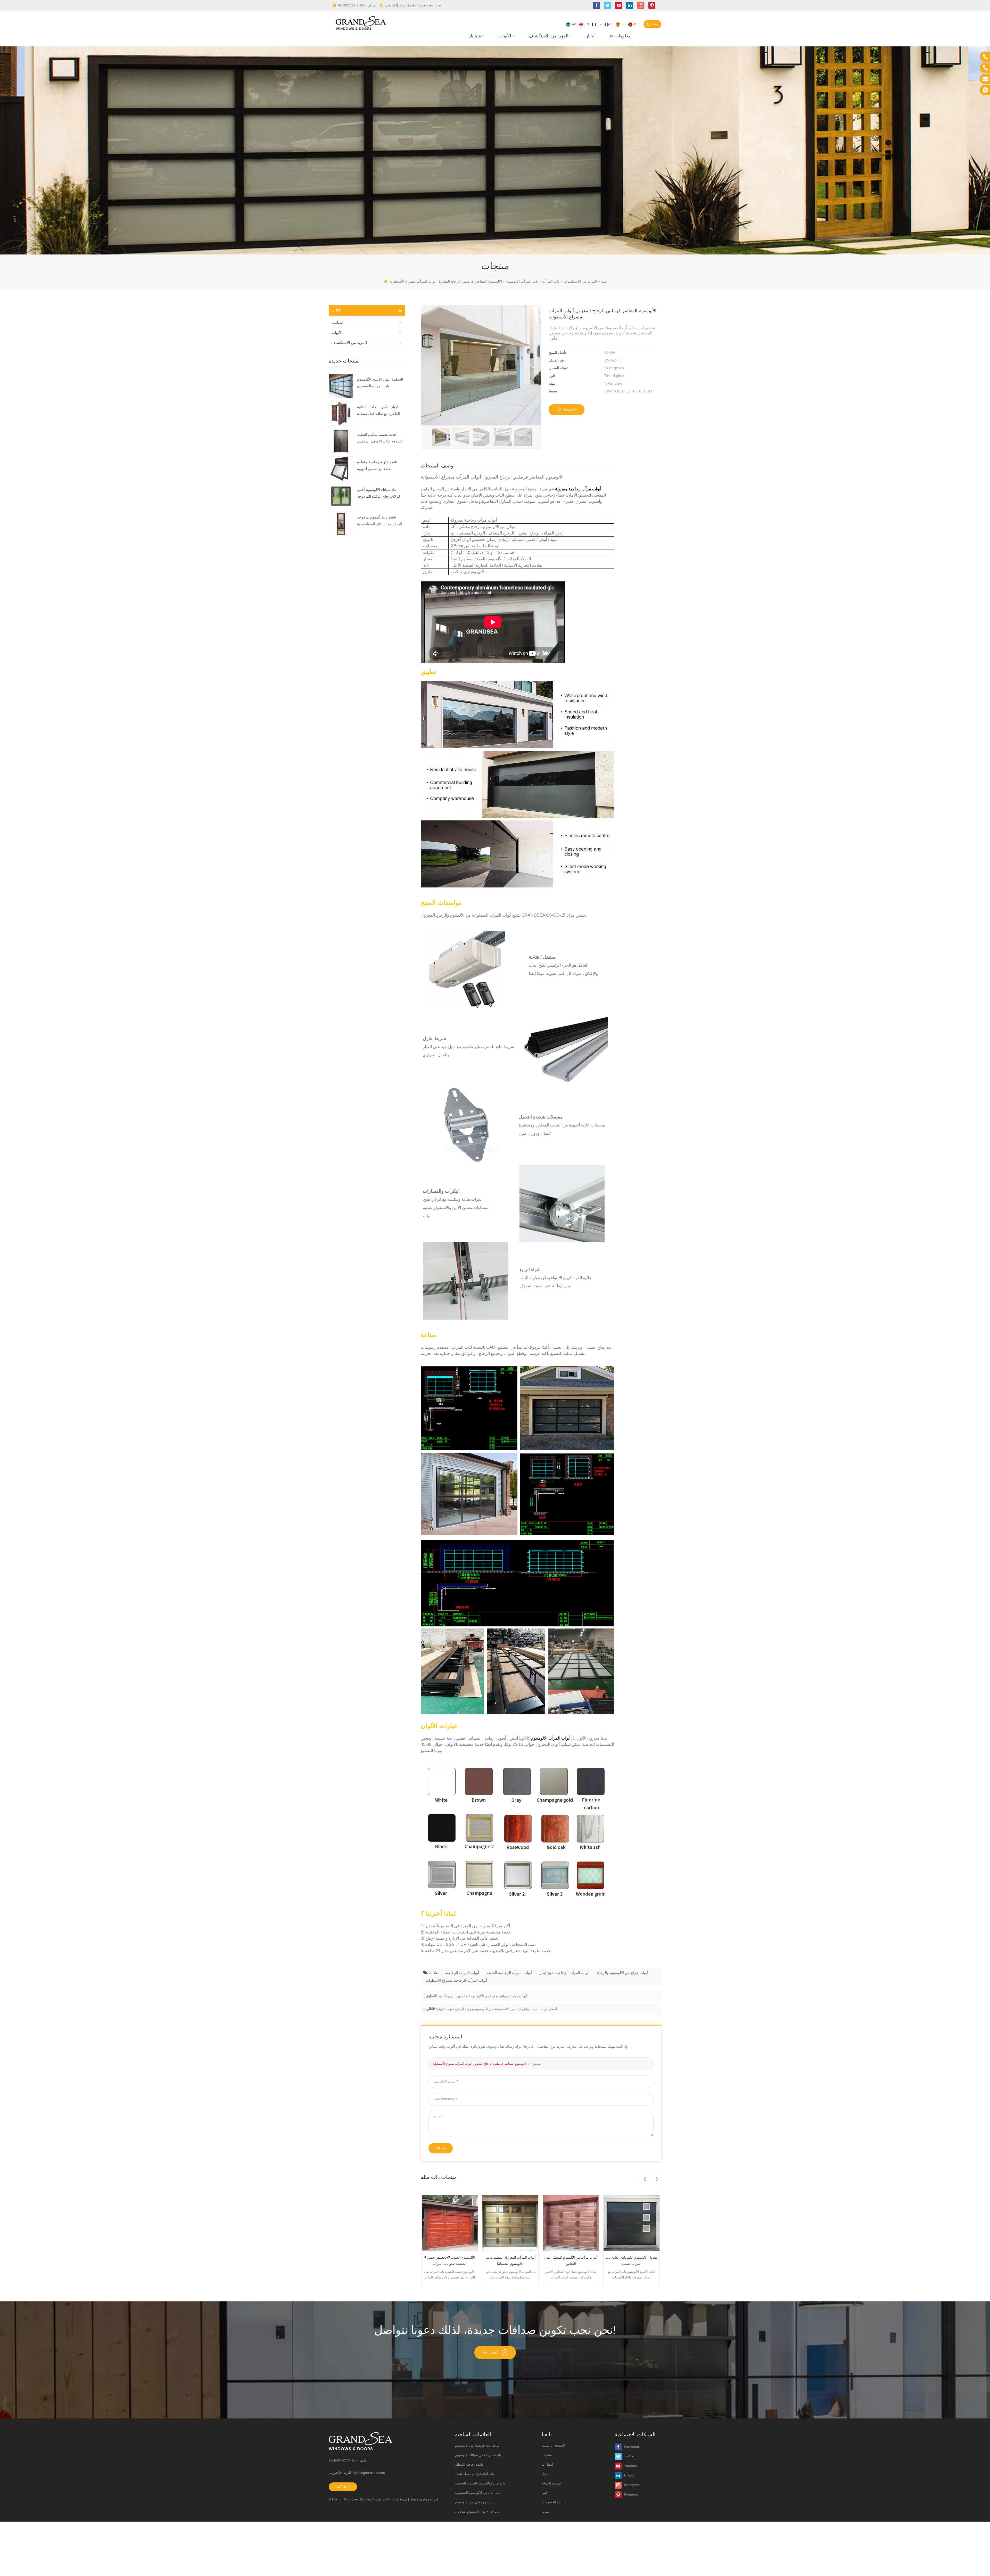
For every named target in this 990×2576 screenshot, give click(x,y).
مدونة (403, 2500)
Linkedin (630, 2476)
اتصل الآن (490, 2352)
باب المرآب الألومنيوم (522, 282)
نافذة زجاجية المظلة (469, 2465)
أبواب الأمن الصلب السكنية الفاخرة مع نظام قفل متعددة (378, 410)
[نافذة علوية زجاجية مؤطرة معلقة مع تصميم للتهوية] (341, 468)
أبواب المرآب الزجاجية (462, 1973)
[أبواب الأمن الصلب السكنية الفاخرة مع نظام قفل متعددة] (341, 413)
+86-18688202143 (352, 5)
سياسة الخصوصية (554, 2502)
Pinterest (631, 2495)
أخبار (590, 36)
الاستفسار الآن (567, 410)
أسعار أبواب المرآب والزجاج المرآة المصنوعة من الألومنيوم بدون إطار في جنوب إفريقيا (497, 2009)
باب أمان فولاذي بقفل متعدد (475, 2474)
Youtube (631, 2466)
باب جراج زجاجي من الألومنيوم (476, 2502)
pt (636, 24)
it (612, 24)
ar (574, 24)
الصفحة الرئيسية (553, 2446)
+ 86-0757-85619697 (344, 2461)
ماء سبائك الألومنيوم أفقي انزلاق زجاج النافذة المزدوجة (379, 493)
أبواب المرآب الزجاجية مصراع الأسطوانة (456, 1981)
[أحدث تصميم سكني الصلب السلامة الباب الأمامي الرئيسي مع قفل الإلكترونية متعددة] (341, 441)
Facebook (632, 2447)
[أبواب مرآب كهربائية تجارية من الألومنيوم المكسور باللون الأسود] (632, 2223)
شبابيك (475, 36)
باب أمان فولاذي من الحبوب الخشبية (480, 2484)
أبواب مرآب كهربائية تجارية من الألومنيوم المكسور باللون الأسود (483, 1996)
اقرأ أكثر (342, 2487)
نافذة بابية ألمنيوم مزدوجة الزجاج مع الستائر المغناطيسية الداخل (380, 522)
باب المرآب (551, 282)
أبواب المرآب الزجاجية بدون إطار (564, 1973)
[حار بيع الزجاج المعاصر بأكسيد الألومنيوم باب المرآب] (510, 2223)
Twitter (629, 2456)
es (623, 24)
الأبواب (505, 36)
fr (600, 24)
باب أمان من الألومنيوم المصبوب (478, 2493)
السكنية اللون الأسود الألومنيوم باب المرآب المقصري (380, 383)
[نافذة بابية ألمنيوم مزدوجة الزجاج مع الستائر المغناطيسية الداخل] (341, 524)
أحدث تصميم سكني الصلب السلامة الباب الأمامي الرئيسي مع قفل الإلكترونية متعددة (380, 439)
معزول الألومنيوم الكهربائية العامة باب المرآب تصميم (450, 2261)
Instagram (632, 2485)
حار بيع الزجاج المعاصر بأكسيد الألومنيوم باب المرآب (510, 2261)
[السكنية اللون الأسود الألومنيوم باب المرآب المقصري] (341, 386)
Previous (644, 2179)
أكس (545, 2493)
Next (657, 2179)
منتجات (547, 2455)
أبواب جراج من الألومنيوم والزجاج (622, 1973)
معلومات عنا (620, 36)
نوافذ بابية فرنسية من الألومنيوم (477, 2446)
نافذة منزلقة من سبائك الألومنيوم (478, 2455)
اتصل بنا (547, 2465)
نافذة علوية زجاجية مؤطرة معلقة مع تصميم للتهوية (377, 466)
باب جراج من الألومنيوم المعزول (477, 2512)
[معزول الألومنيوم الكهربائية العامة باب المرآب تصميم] (450, 2223)
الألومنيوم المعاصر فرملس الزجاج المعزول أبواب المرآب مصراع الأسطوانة (480, 2064)
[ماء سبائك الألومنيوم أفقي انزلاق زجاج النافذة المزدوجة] (341, 496)
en (587, 24)
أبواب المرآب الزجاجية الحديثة (509, 1973)
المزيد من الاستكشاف (549, 36)
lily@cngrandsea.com (425, 5)
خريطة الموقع (551, 2484)
